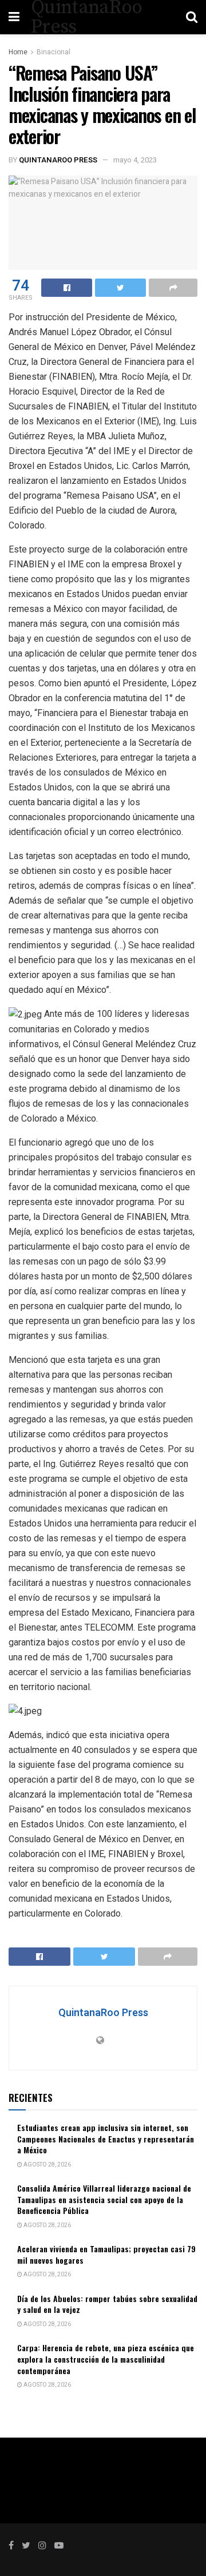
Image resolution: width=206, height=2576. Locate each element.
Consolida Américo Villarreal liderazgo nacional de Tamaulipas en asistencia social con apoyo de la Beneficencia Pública (104, 2199)
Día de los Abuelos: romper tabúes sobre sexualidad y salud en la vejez (107, 2304)
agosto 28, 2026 (47, 2165)
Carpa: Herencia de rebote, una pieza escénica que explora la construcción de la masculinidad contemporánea (106, 2359)
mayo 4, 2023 (135, 160)
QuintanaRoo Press (58, 160)
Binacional (54, 52)
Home (18, 52)
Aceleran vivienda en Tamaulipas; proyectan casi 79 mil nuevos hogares (106, 2254)
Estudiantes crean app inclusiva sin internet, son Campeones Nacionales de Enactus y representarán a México (106, 2138)
